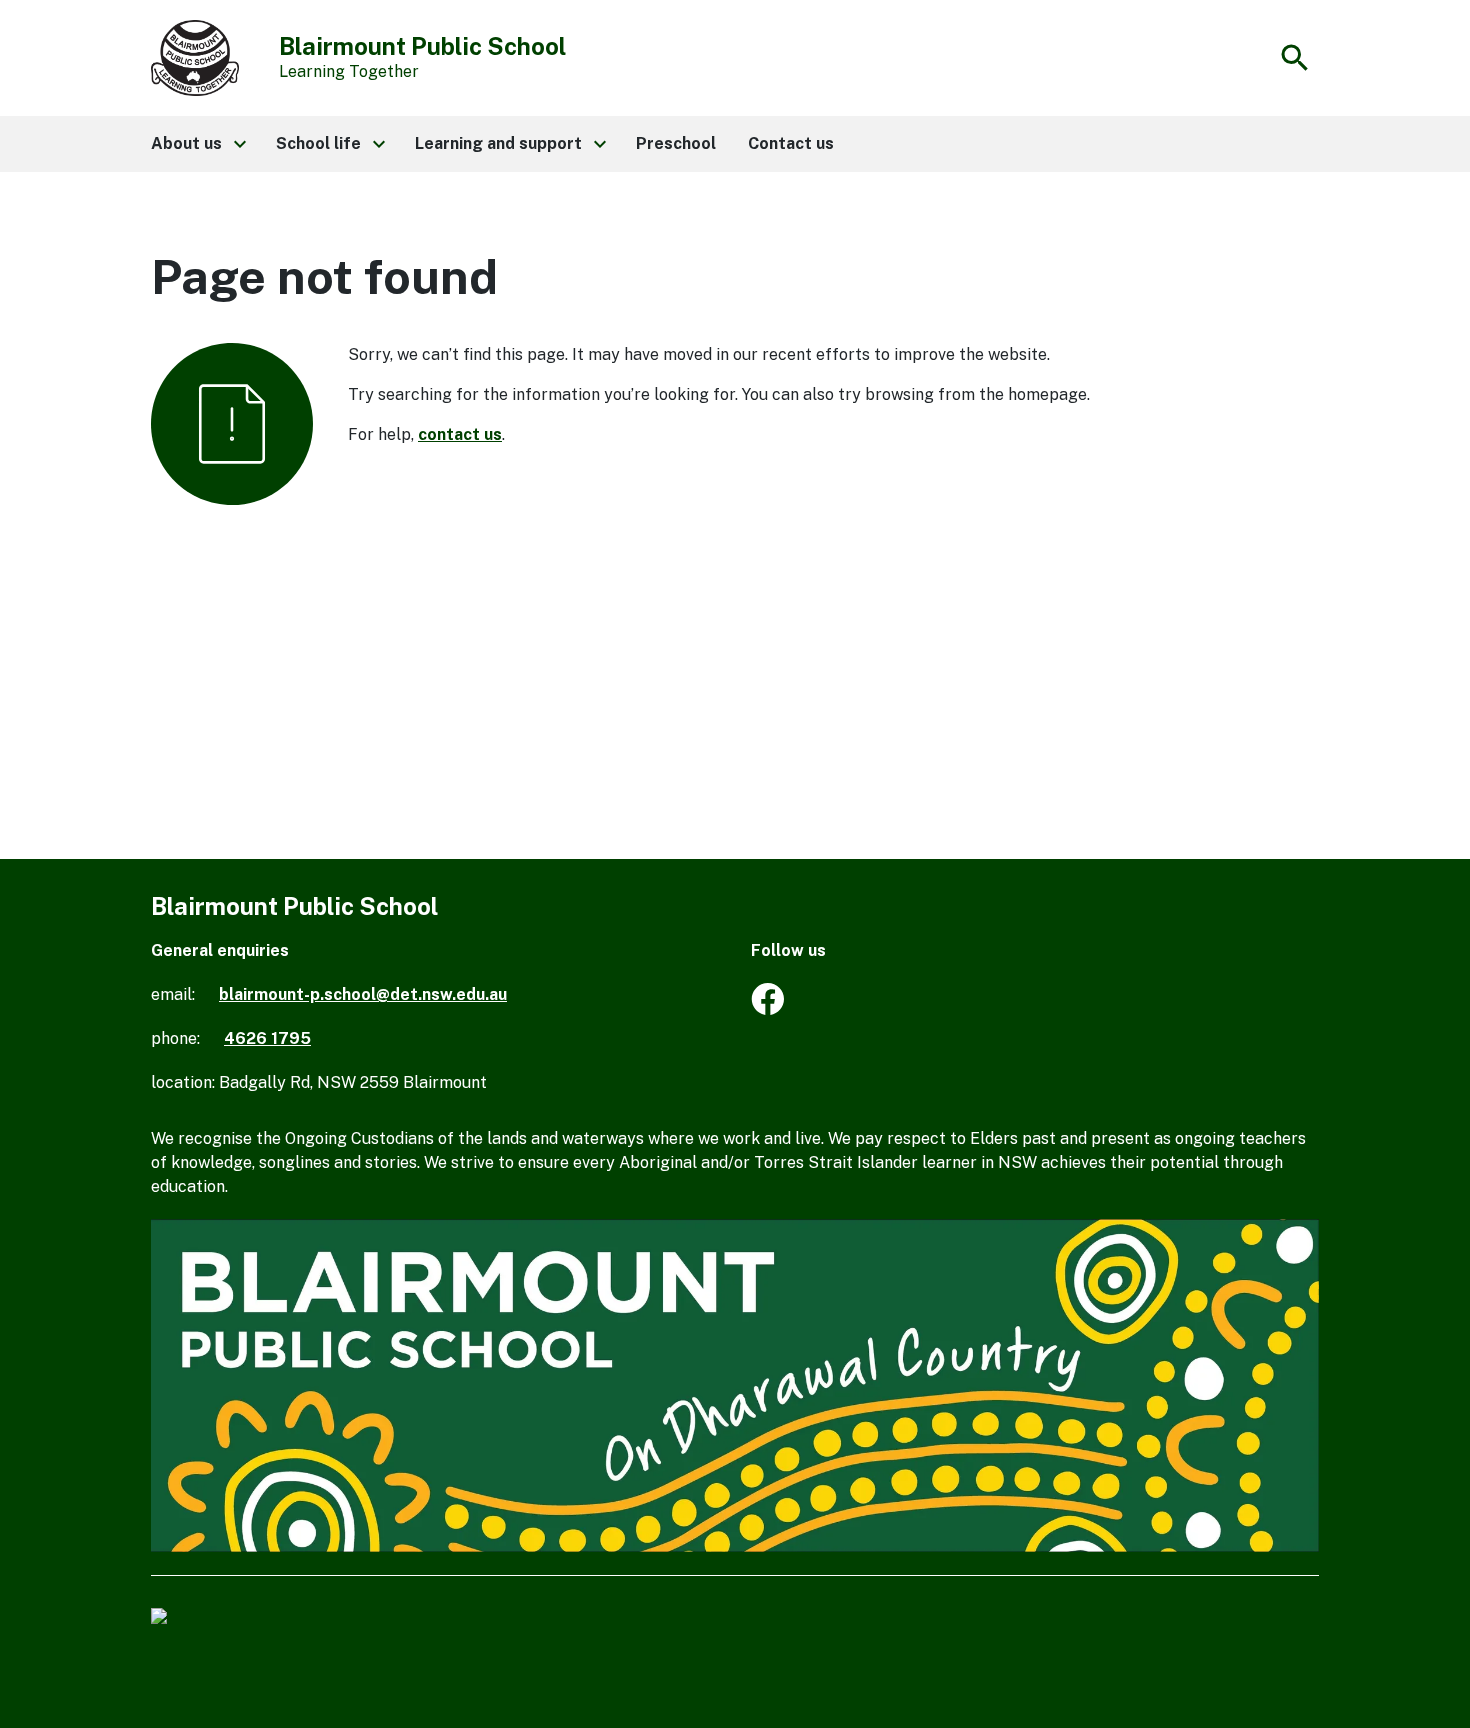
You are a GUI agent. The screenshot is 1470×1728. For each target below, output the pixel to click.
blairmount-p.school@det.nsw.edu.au (363, 994)
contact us (460, 434)
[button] (197, 144)
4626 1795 (267, 1038)
